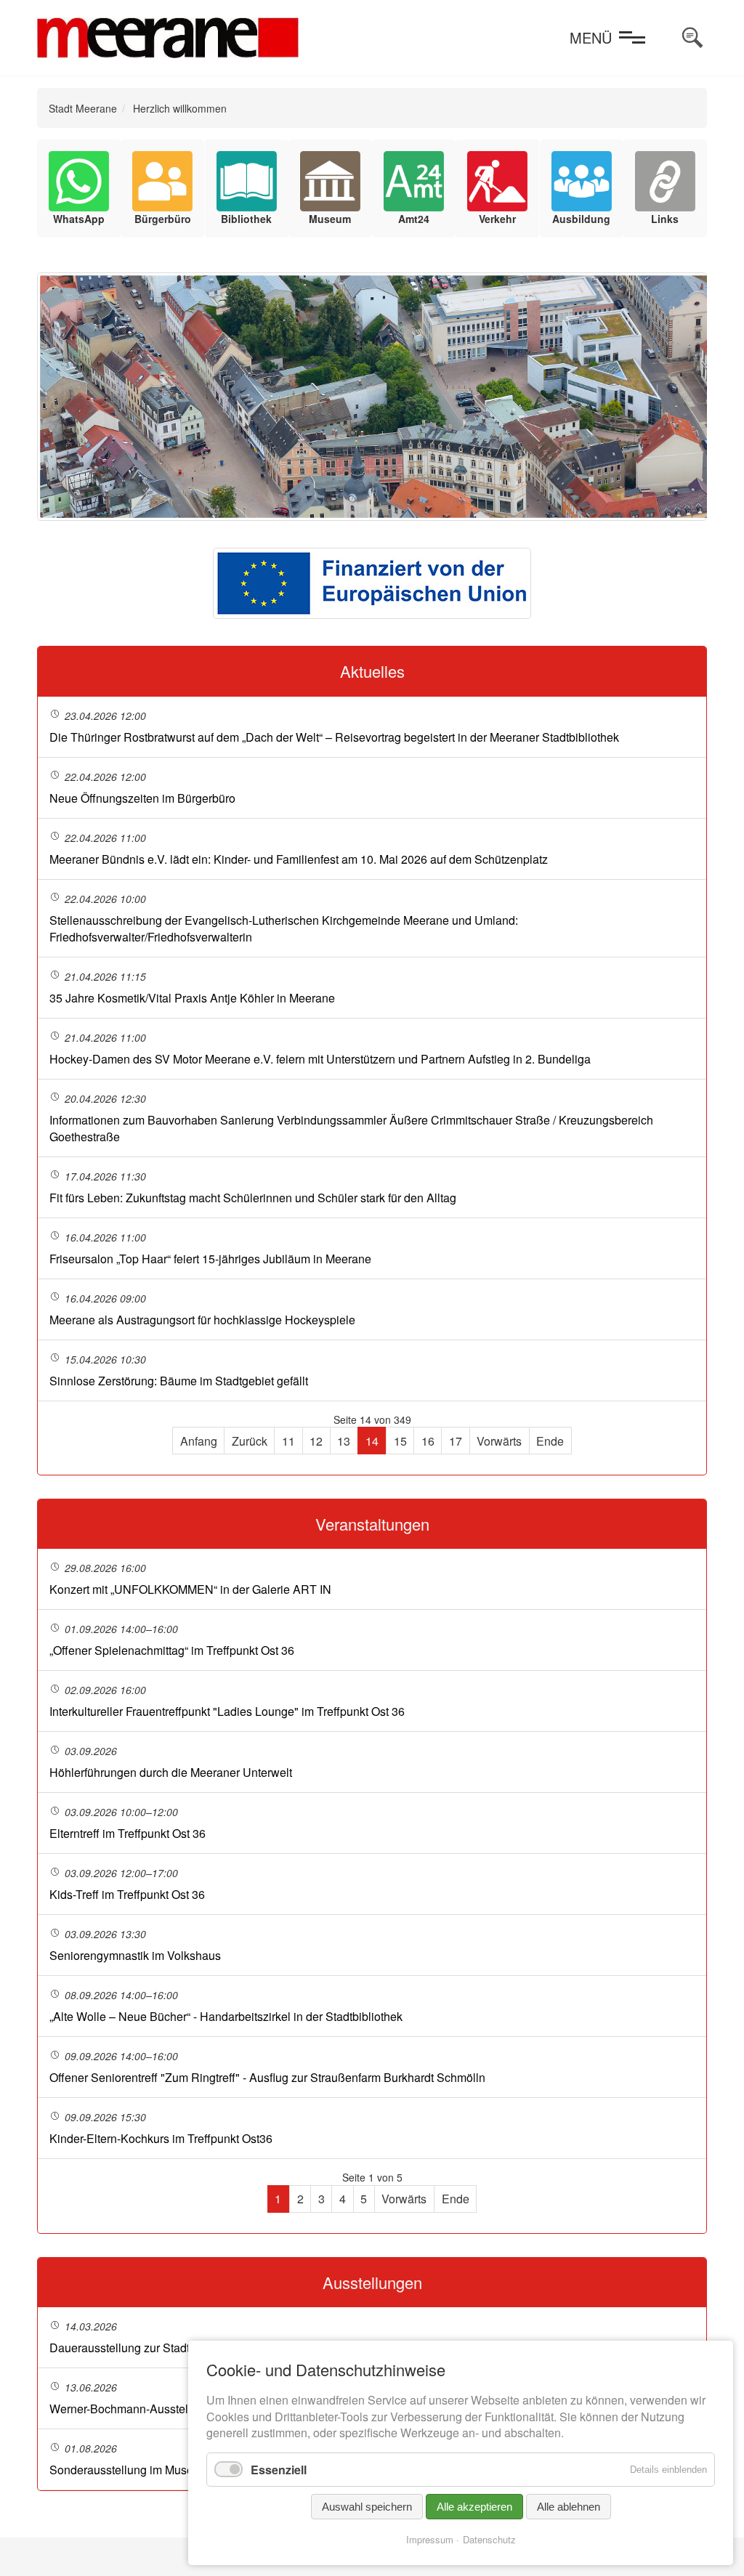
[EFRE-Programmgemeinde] (372, 583)
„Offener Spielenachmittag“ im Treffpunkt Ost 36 (172, 1650)
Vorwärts (499, 1441)
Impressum (430, 2539)
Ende (550, 1441)
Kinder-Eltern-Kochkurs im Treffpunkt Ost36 (161, 2138)
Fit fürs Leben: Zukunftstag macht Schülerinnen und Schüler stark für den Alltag (253, 1198)
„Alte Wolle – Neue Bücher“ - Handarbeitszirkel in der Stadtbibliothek (226, 2016)
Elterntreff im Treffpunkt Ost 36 (128, 1833)
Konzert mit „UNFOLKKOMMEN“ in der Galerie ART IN (190, 1589)
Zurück (250, 1441)
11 (288, 1441)
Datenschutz (489, 2539)
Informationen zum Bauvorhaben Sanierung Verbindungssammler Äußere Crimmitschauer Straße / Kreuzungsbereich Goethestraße (351, 1128)
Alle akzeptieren (474, 2507)
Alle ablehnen (569, 2507)
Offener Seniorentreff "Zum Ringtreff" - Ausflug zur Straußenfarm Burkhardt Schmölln (267, 2077)
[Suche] (692, 38)
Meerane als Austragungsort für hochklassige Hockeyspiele (202, 1320)
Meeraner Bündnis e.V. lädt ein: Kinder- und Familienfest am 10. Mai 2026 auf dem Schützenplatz (299, 859)
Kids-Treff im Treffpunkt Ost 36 (127, 1894)
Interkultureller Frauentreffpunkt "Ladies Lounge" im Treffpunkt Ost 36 (227, 1711)
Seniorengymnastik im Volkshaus (135, 1955)
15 (400, 1441)
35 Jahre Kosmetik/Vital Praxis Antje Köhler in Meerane (192, 998)
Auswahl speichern (367, 2507)
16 (428, 1441)
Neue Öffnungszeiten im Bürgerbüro (142, 798)
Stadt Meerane (83, 108)
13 (344, 1441)
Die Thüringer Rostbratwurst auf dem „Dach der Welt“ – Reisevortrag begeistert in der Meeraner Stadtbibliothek (334, 737)
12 (316, 1441)
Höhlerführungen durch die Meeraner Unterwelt (171, 1772)
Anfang (199, 1441)
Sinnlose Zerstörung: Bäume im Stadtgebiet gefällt (179, 1381)
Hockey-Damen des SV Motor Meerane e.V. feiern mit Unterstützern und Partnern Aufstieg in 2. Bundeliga (320, 1059)
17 (456, 1441)
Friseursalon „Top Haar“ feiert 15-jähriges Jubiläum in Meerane (210, 1259)
